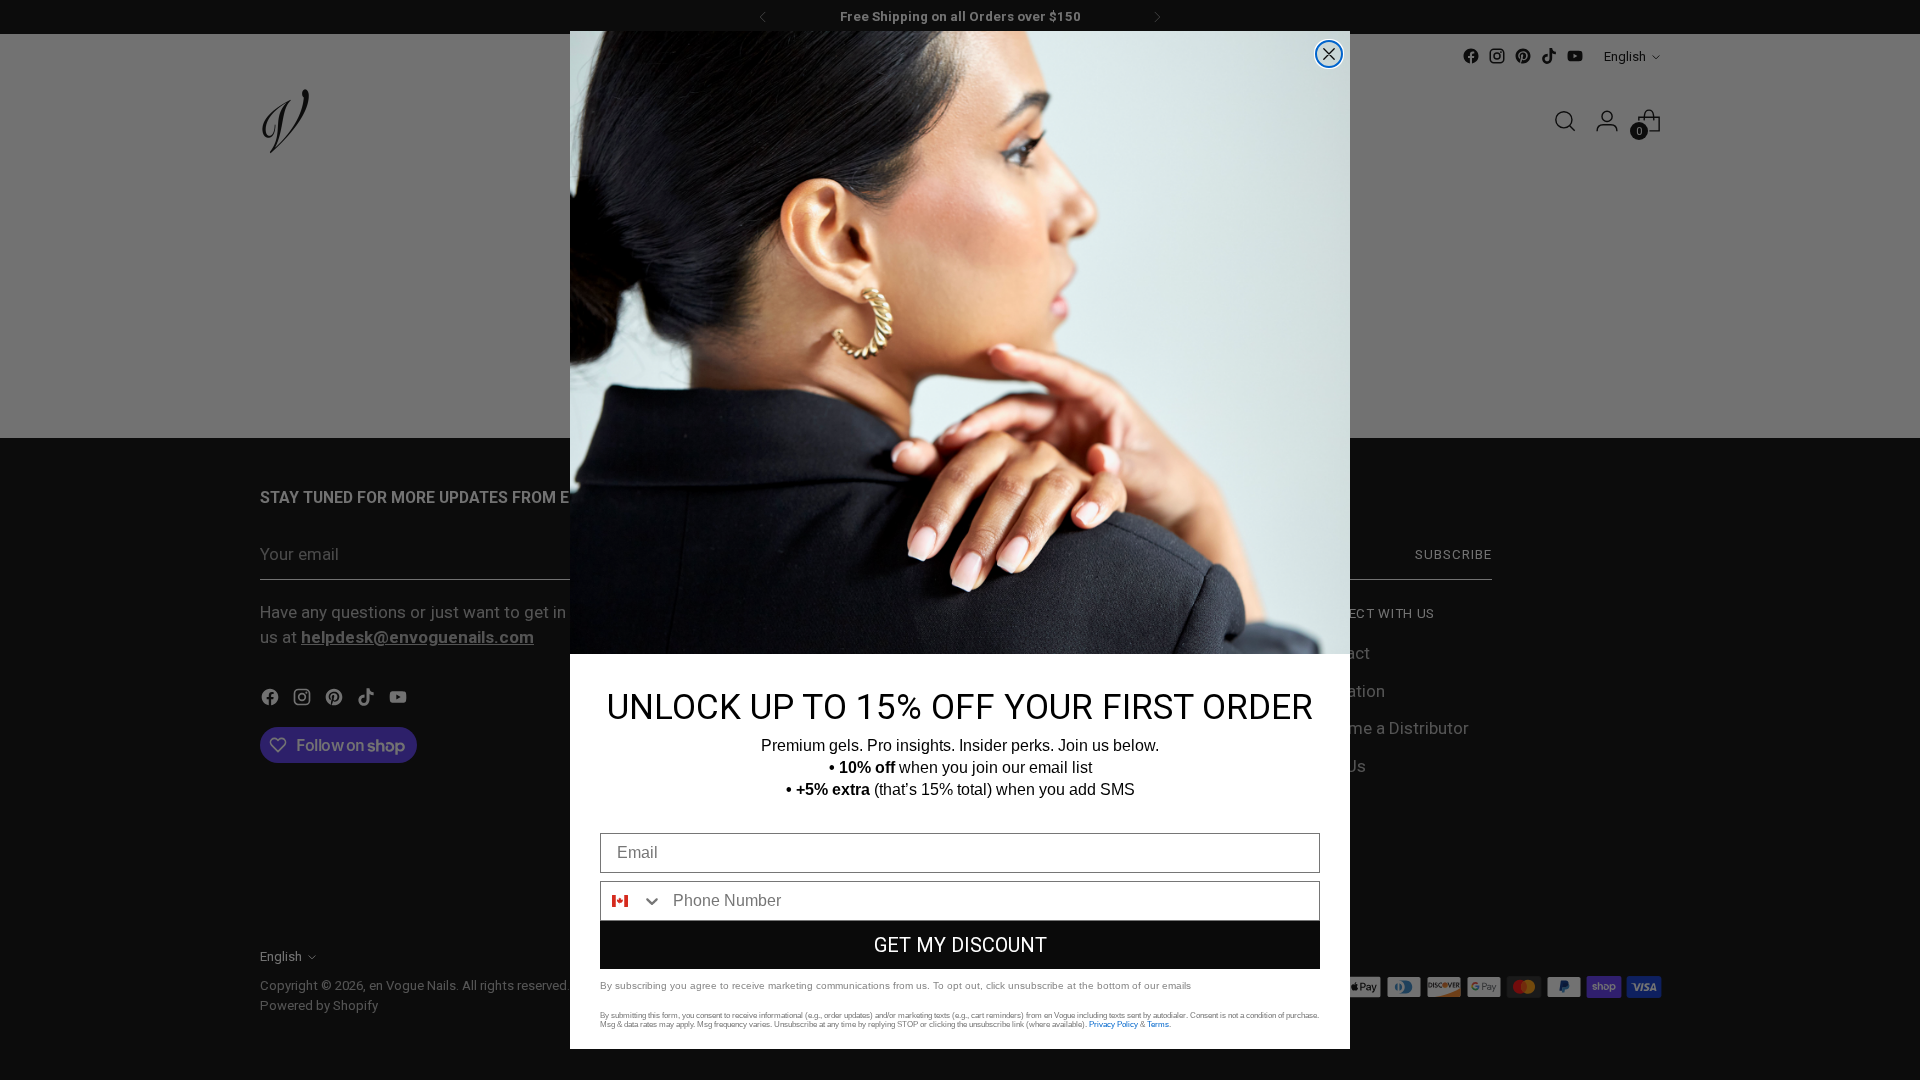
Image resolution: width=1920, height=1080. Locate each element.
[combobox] (632, 901)
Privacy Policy (1113, 1024)
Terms (1158, 1024)
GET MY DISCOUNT (960, 945)
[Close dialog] (1329, 54)
